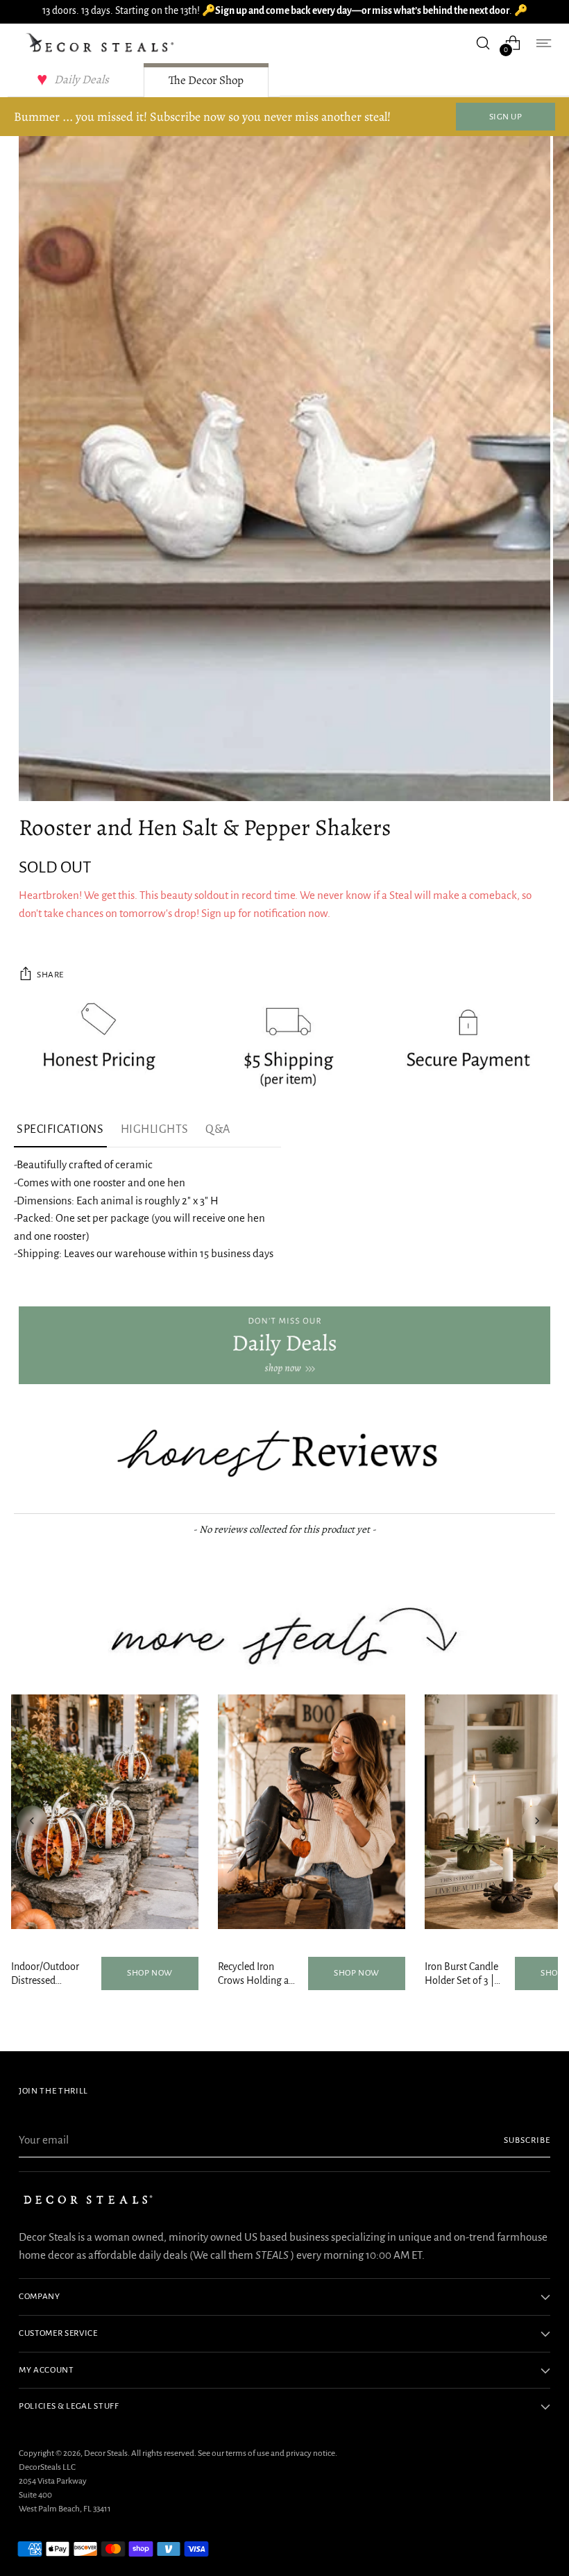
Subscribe (527, 2140)
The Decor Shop (206, 80)
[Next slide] (537, 1821)
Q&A (218, 1129)
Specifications (60, 1129)
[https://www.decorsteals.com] (284, 1345)
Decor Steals (106, 2453)
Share (50, 975)
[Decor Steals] (102, 43)
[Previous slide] (32, 1821)
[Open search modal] (483, 43)
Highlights (155, 1129)
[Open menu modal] (543, 43)
